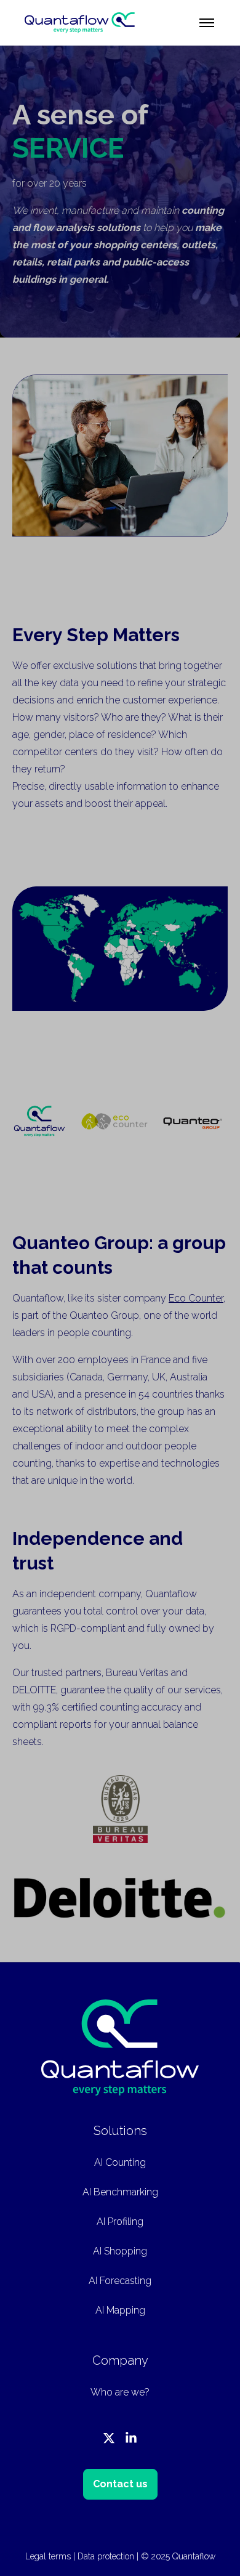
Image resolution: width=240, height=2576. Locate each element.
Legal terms (48, 2556)
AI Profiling (120, 2222)
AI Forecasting (120, 2281)
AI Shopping (120, 2251)
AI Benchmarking (120, 2192)
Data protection (106, 2556)
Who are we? (120, 2392)
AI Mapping (120, 2310)
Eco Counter (196, 1298)
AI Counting (120, 2162)
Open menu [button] (207, 23)
